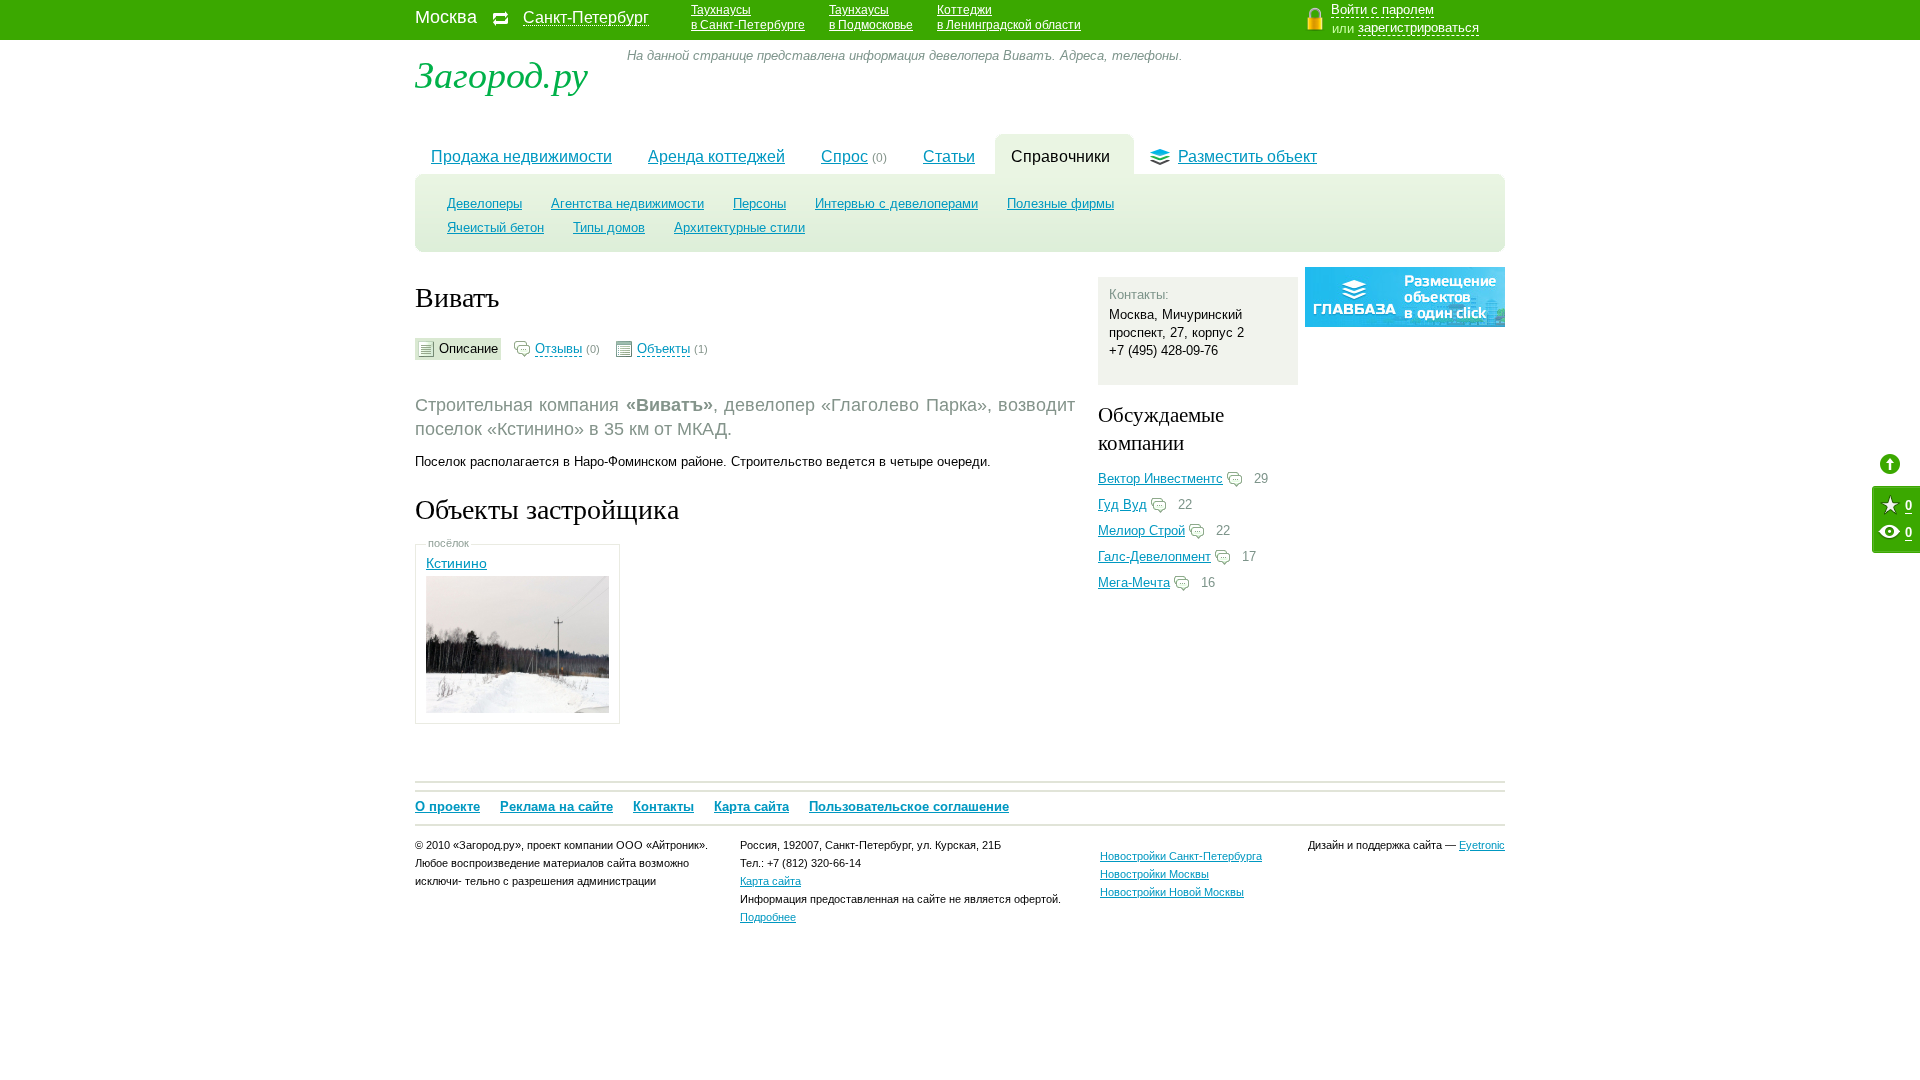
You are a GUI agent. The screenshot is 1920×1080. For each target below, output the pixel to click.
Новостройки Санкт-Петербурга (1181, 856)
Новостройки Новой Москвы (1172, 892)
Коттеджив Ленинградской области (1009, 17)
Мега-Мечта (1134, 582)
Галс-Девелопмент (1154, 556)
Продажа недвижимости (521, 156)
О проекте (447, 806)
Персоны (759, 203)
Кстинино (456, 563)
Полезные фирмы (1060, 203)
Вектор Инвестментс (1160, 478)
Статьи (949, 156)
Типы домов (609, 227)
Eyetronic (1482, 845)
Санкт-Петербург (586, 18)
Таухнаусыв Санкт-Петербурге (748, 17)
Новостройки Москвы (1154, 874)
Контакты (663, 806)
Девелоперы (484, 203)
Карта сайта (751, 806)
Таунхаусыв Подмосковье (871, 17)
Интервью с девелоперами (896, 203)
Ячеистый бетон (495, 227)
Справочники (1060, 156)
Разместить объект (1247, 156)
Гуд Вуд (1122, 504)
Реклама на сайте (556, 806)
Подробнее (768, 917)
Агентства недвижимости (627, 203)
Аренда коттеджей (716, 156)
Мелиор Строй (1141, 530)
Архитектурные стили (739, 227)
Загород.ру (501, 72)
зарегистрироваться (1418, 27)
